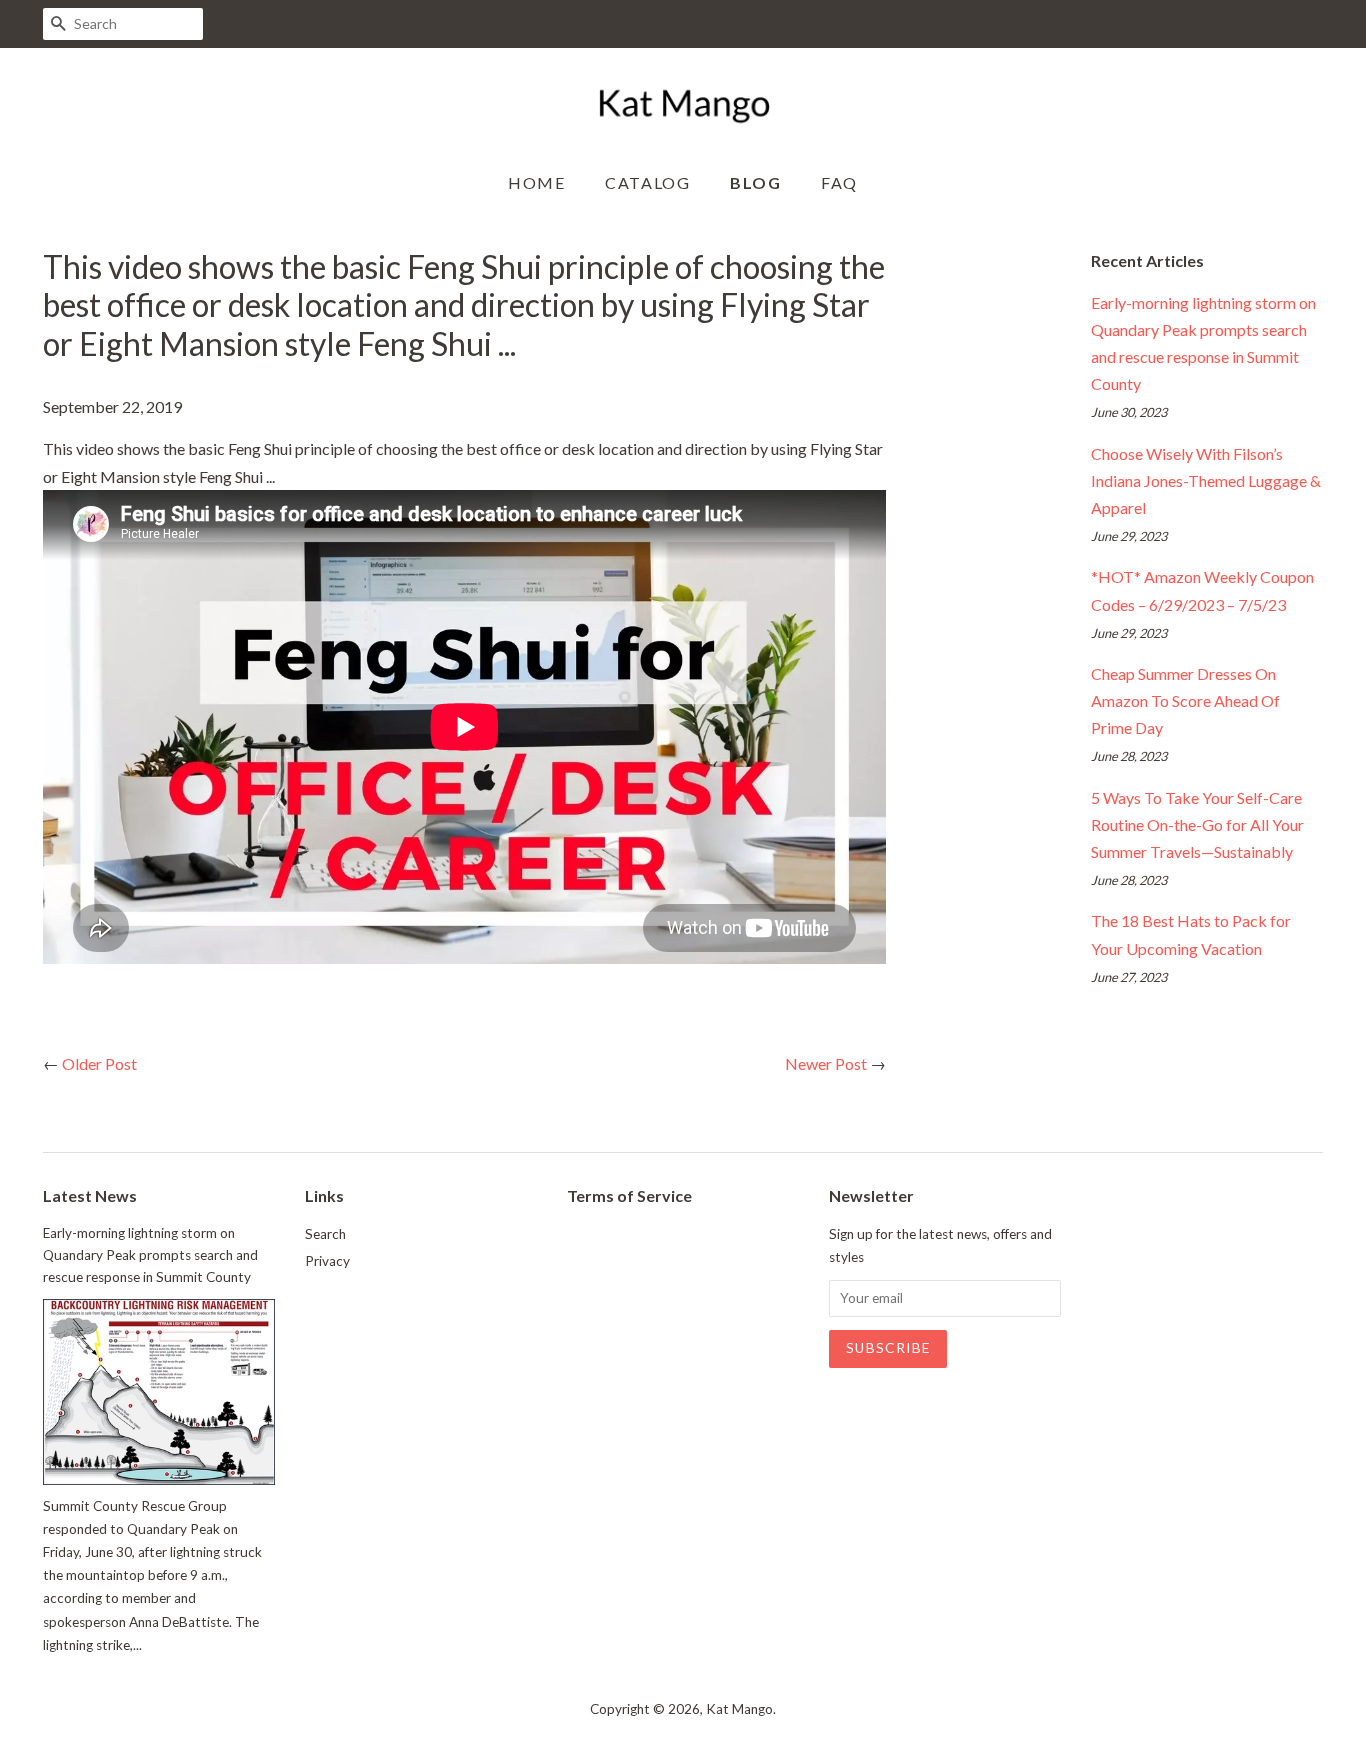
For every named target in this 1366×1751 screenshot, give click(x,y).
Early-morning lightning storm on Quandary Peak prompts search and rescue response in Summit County (150, 1255)
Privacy (327, 1261)
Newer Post (826, 1063)
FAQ (839, 182)
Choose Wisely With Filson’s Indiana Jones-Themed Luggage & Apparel (1206, 480)
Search (325, 1234)
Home (536, 182)
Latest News (90, 1195)
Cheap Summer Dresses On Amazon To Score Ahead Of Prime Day (1185, 700)
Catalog (647, 182)
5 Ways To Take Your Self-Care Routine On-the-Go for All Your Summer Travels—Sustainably (1197, 824)
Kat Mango (739, 1709)
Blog (755, 182)
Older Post (99, 1063)
